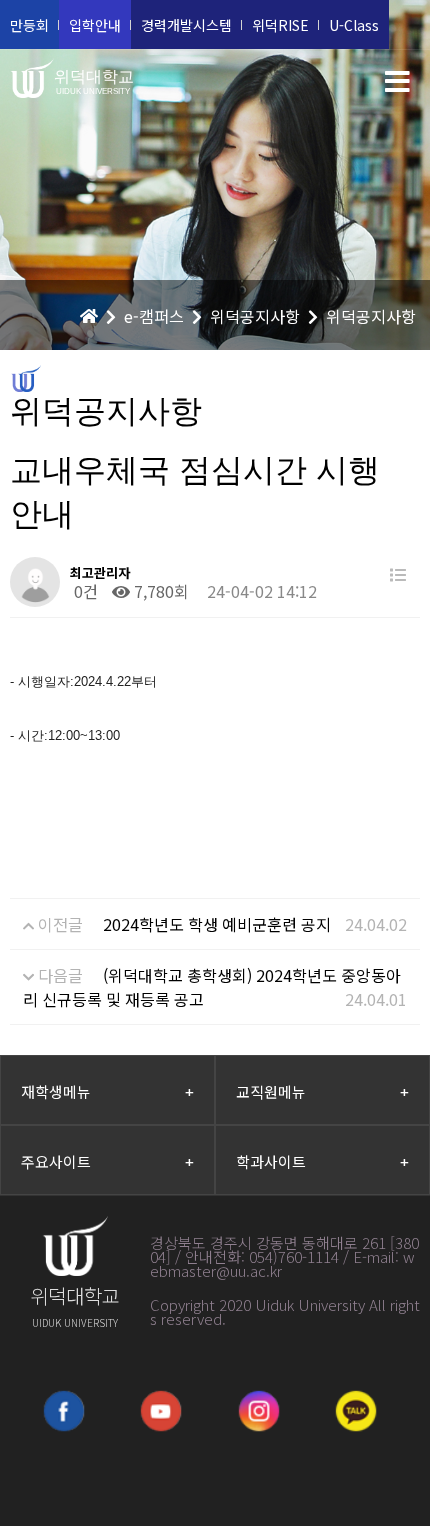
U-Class (354, 25)
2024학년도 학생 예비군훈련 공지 (217, 924)
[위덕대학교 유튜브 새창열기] (161, 1411)
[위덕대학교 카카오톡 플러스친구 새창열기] (356, 1411)
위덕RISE (280, 25)
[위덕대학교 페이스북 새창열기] (64, 1411)
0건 (84, 591)
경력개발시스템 (186, 25)
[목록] (398, 574)
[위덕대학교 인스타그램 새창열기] (259, 1411)
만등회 (29, 25)
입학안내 (95, 25)
